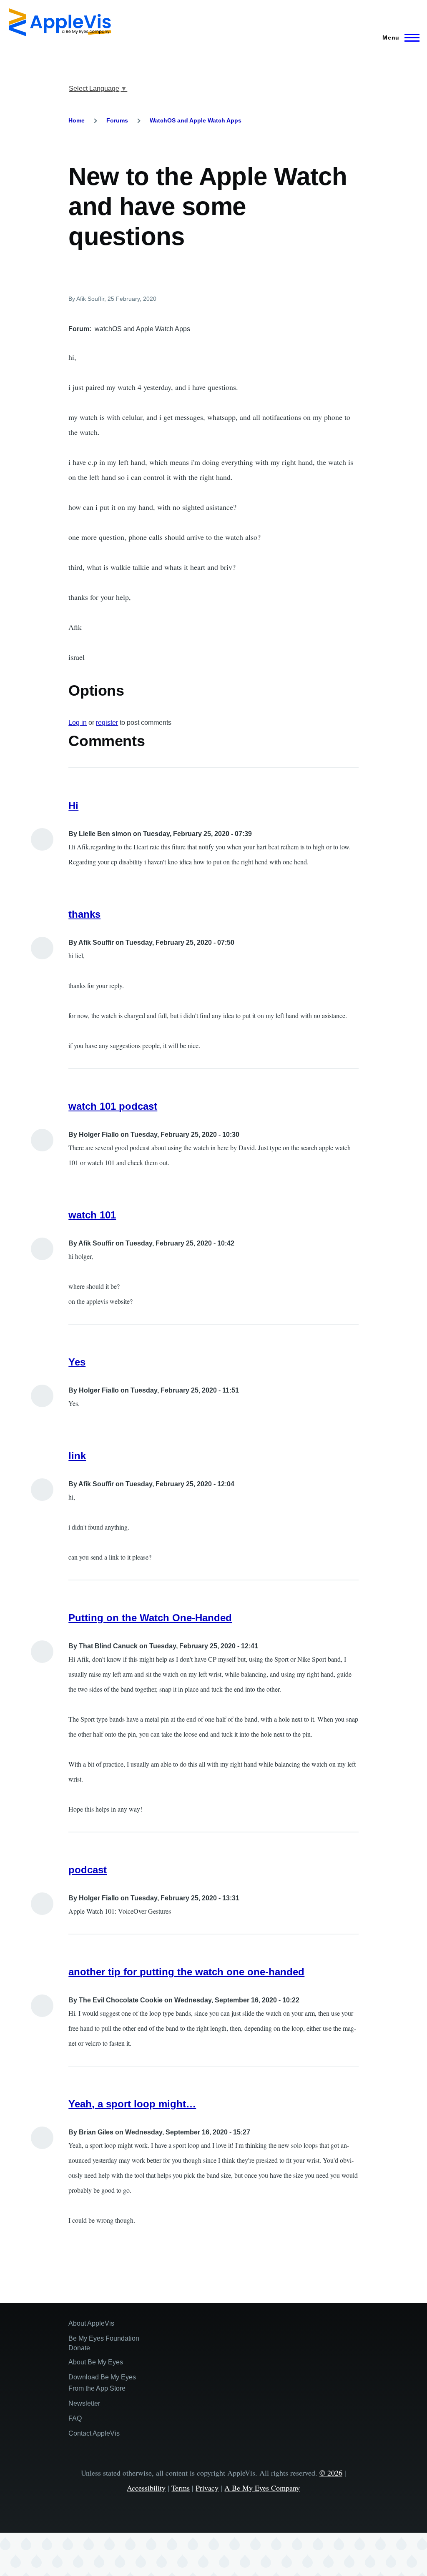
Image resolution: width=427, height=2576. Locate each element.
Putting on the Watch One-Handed (150, 1618)
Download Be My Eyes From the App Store (102, 2383)
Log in (78, 723)
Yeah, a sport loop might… (132, 2104)
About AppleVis (91, 2323)
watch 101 (92, 1215)
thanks (84, 914)
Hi (73, 805)
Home (77, 120)
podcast (88, 1870)
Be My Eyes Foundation (104, 2338)
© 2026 (331, 2473)
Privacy (207, 2488)
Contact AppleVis (94, 2433)
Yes (77, 1362)
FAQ (75, 2418)
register (107, 723)
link (77, 1456)
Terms (181, 2488)
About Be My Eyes (96, 2362)
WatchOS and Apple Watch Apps (196, 120)
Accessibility (146, 2488)
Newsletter (84, 2403)
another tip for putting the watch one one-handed (186, 1972)
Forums (117, 120)
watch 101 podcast (113, 1106)
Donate (79, 2348)
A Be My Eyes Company (262, 2488)
